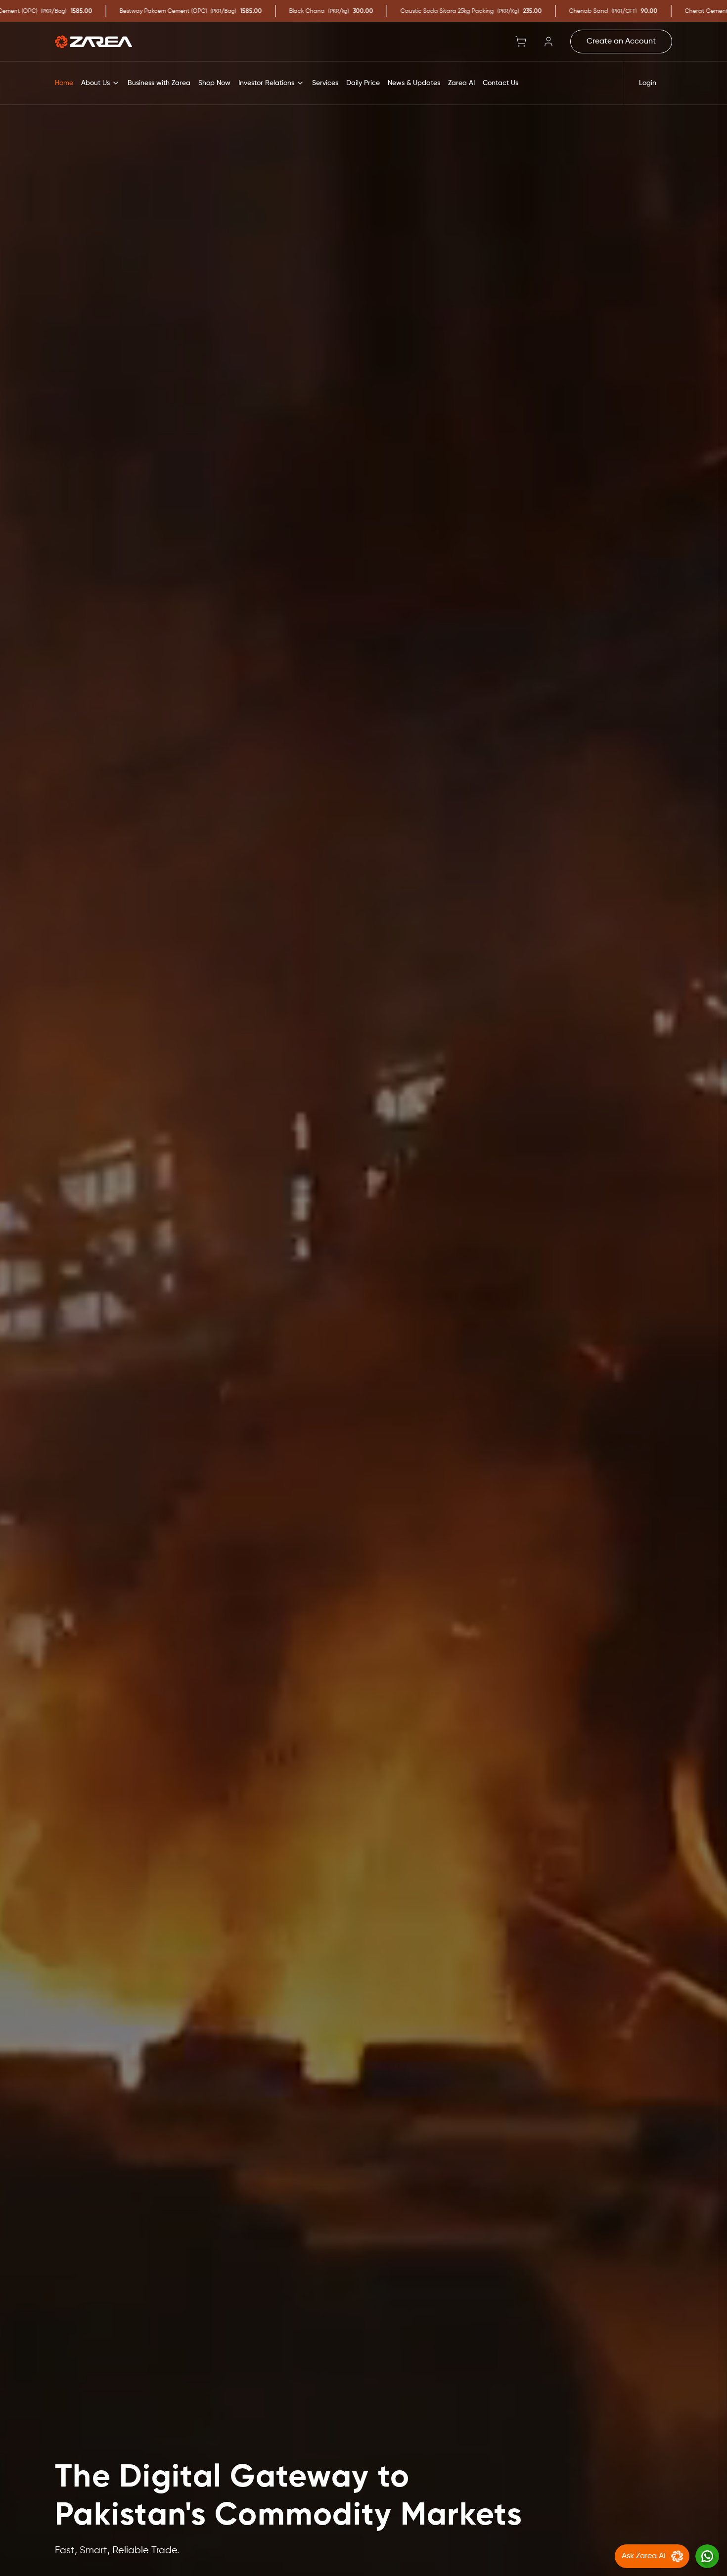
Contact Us (500, 83)
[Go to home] (93, 42)
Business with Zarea (159, 83)
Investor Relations (266, 83)
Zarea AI (461, 83)
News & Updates (414, 83)
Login (648, 83)
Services (325, 83)
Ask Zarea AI (644, 2556)
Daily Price (363, 83)
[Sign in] (548, 42)
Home (64, 83)
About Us (95, 83)
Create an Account (621, 42)
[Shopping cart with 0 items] (521, 42)
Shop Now (214, 83)
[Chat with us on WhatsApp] (707, 2556)
